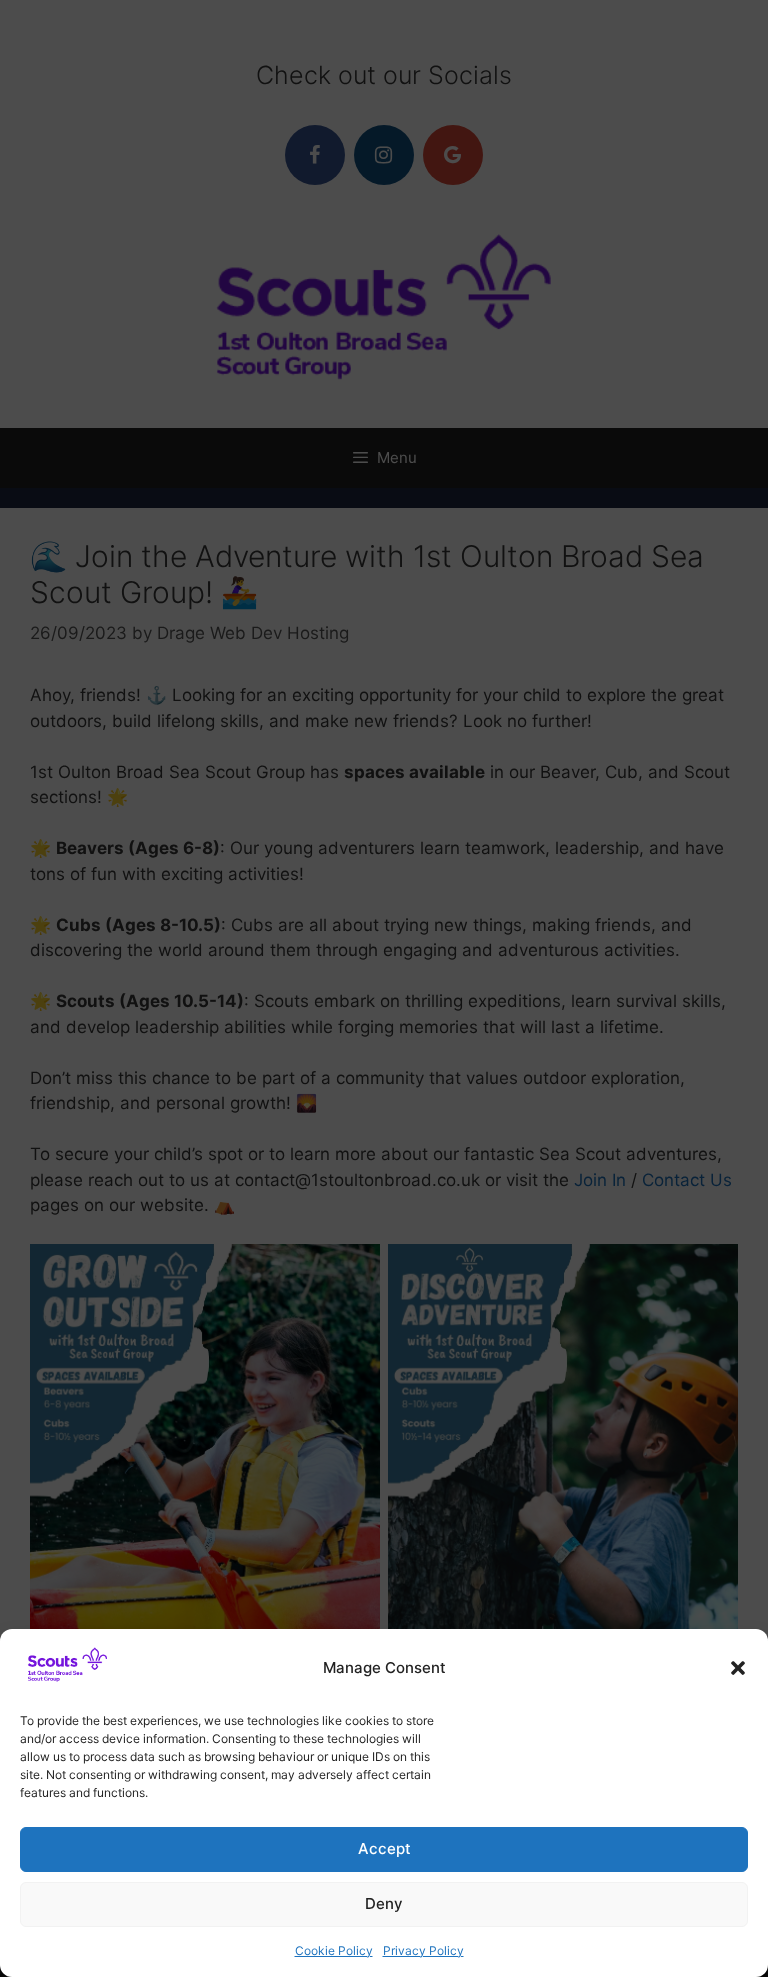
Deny (384, 1903)
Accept (384, 1848)
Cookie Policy (334, 1950)
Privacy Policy (423, 1950)
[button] (738, 1668)
